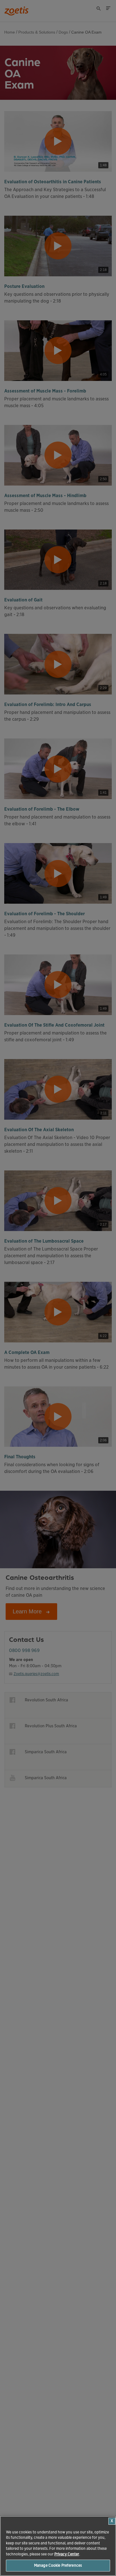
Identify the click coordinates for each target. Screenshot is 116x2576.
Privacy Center (67, 2554)
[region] (58, 2546)
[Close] (112, 2521)
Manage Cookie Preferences (58, 2565)
